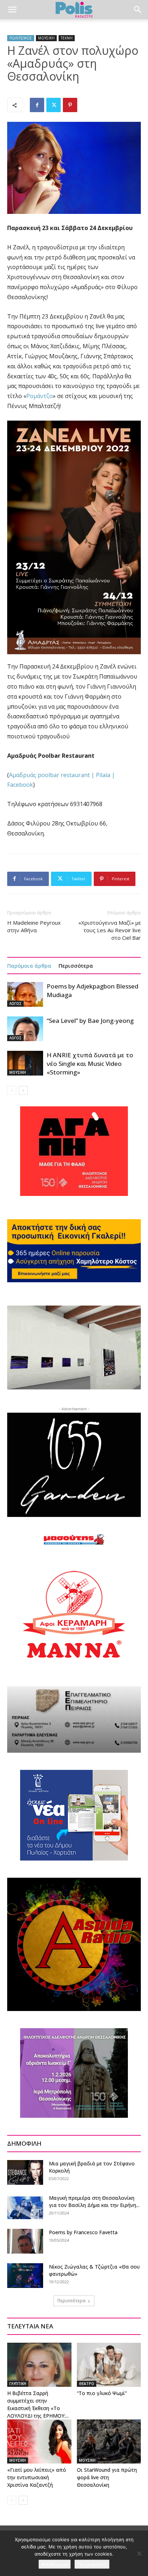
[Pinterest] (70, 105)
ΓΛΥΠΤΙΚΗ (18, 2384)
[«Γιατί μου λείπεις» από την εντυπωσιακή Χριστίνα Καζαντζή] (39, 2441)
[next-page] (23, 1090)
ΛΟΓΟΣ (15, 1004)
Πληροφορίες (92, 2564)
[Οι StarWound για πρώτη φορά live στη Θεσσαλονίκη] (109, 2441)
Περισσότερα (76, 966)
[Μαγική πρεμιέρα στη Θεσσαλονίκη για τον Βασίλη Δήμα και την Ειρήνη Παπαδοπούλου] (25, 2207)
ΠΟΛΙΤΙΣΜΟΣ (21, 38)
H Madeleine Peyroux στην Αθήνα (34, 926)
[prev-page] (12, 1090)
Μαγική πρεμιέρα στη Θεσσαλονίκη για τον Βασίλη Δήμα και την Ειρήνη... (94, 2201)
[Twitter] (54, 105)
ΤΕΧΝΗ (67, 38)
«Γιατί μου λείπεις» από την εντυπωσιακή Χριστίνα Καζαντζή (37, 2477)
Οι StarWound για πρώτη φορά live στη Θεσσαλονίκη (107, 2477)
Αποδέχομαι (55, 2564)
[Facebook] (37, 105)
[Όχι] (139, 2553)
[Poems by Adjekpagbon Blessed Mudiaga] (25, 994)
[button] (12, 10)
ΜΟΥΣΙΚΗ (46, 38)
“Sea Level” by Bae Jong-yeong (90, 1021)
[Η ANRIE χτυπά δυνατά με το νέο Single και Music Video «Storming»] (25, 1063)
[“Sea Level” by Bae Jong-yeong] (25, 1029)
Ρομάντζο (40, 396)
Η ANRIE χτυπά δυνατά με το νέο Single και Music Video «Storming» (90, 1064)
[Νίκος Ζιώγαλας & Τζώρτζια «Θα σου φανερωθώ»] (25, 2276)
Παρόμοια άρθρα (29, 966)
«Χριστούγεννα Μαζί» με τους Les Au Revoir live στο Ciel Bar (110, 930)
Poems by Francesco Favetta (83, 2232)
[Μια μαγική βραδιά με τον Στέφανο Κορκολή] (25, 2172)
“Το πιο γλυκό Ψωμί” (102, 2393)
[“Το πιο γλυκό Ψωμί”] (109, 2365)
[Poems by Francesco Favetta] (25, 2241)
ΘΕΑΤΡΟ (87, 2384)
